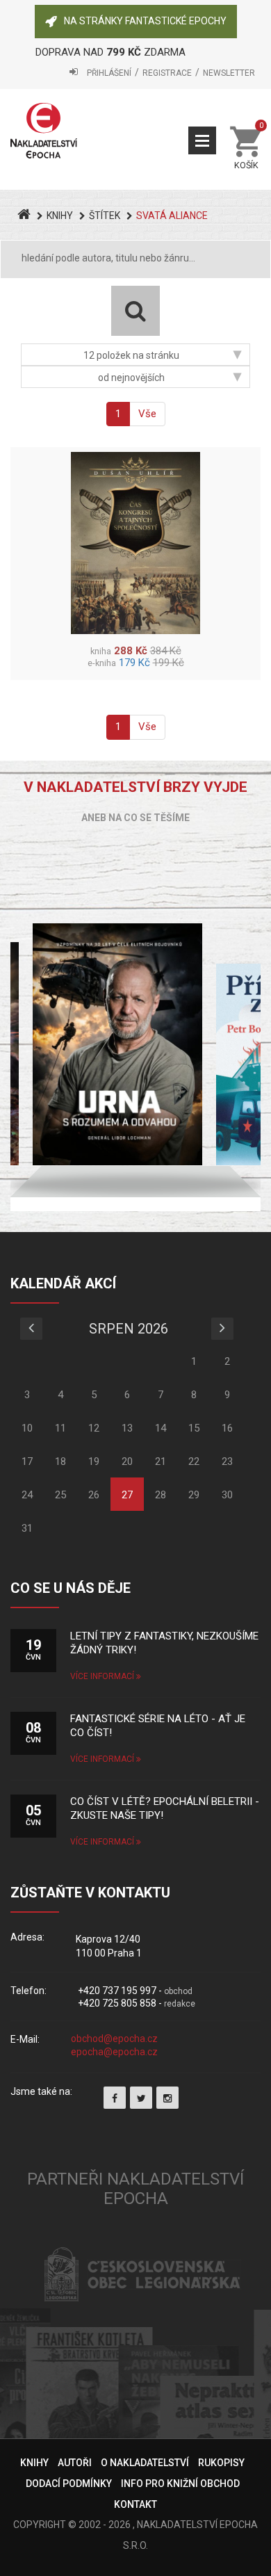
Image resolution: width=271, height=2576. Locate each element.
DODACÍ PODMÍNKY (69, 2484)
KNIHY (60, 216)
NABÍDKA (202, 140)
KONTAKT (135, 2504)
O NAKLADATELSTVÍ (145, 2463)
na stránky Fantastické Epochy (145, 21)
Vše (147, 414)
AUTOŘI (75, 2463)
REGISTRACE (167, 73)
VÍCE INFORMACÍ (103, 1676)
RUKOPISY (221, 2463)
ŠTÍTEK (105, 216)
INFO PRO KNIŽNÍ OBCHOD (180, 2484)
